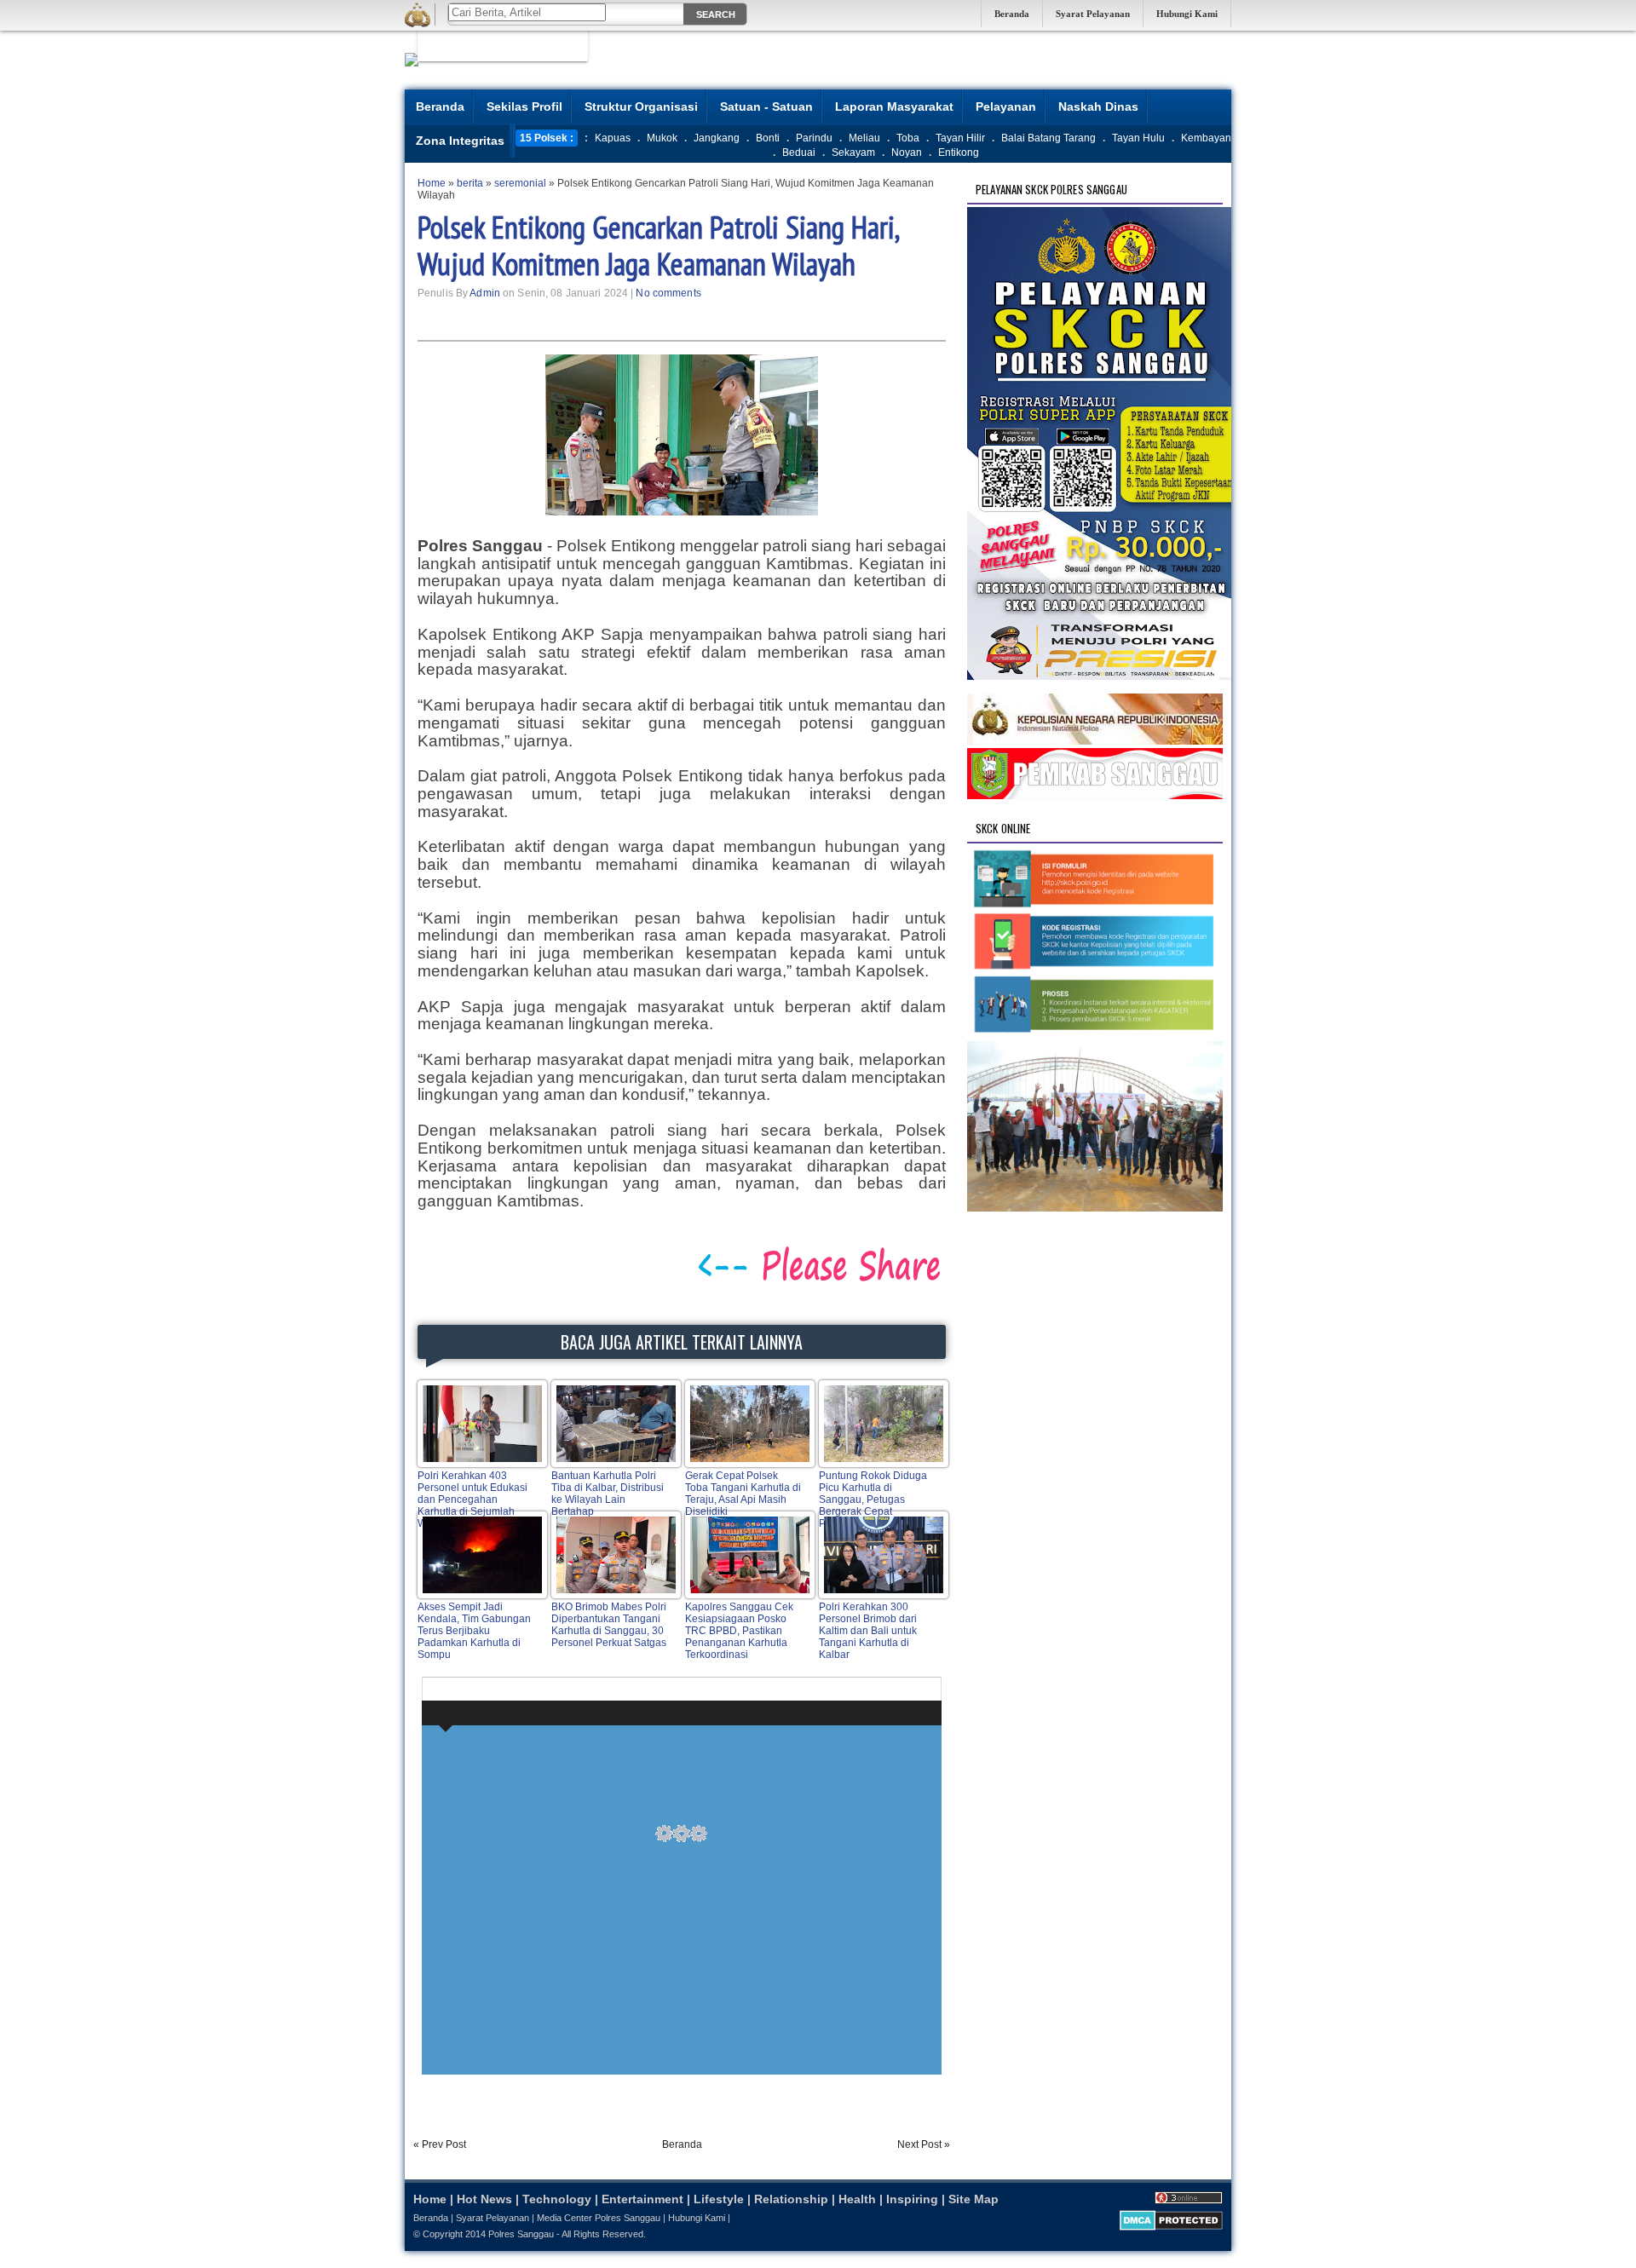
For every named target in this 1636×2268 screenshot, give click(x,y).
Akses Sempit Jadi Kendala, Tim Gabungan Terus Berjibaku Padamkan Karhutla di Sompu (474, 1631)
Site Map (974, 2199)
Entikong (959, 153)
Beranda (1012, 14)
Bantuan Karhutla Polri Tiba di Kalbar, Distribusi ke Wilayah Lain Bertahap (608, 1494)
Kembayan (1206, 138)
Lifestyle (719, 2199)
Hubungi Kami (1187, 14)
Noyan (907, 153)
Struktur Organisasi (641, 106)
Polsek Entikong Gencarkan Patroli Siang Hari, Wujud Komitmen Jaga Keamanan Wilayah (658, 245)
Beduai (799, 153)
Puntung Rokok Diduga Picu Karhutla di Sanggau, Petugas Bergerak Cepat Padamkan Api (873, 1500)
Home (430, 2199)
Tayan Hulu (1138, 138)
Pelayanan (1006, 106)
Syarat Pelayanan (1093, 14)
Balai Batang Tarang (1048, 138)
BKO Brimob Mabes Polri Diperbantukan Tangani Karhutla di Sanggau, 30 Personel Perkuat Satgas (609, 1625)
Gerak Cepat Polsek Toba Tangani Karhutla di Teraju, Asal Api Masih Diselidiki (743, 1494)
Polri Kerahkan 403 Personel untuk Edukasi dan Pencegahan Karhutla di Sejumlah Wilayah (472, 1500)
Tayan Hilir (960, 138)
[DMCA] (1171, 2227)
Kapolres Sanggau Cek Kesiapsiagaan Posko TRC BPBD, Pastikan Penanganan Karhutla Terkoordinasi (739, 1631)
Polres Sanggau (521, 2234)
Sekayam (853, 153)
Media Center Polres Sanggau (599, 2218)
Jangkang (717, 138)
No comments (668, 293)
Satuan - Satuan (766, 106)
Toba (908, 138)
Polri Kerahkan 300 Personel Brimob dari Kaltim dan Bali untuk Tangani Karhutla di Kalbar (868, 1631)
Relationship (791, 2199)
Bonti (768, 138)
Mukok (662, 138)
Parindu (814, 138)
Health (857, 2199)
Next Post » (924, 2144)
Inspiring (912, 2199)
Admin (485, 293)
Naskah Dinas (1098, 106)
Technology (557, 2199)
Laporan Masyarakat (894, 106)
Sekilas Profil (524, 106)
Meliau (864, 138)
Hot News (484, 2199)
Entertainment (642, 2199)
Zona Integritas (460, 141)
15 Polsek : (547, 138)
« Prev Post (440, 2144)
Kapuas (613, 138)
